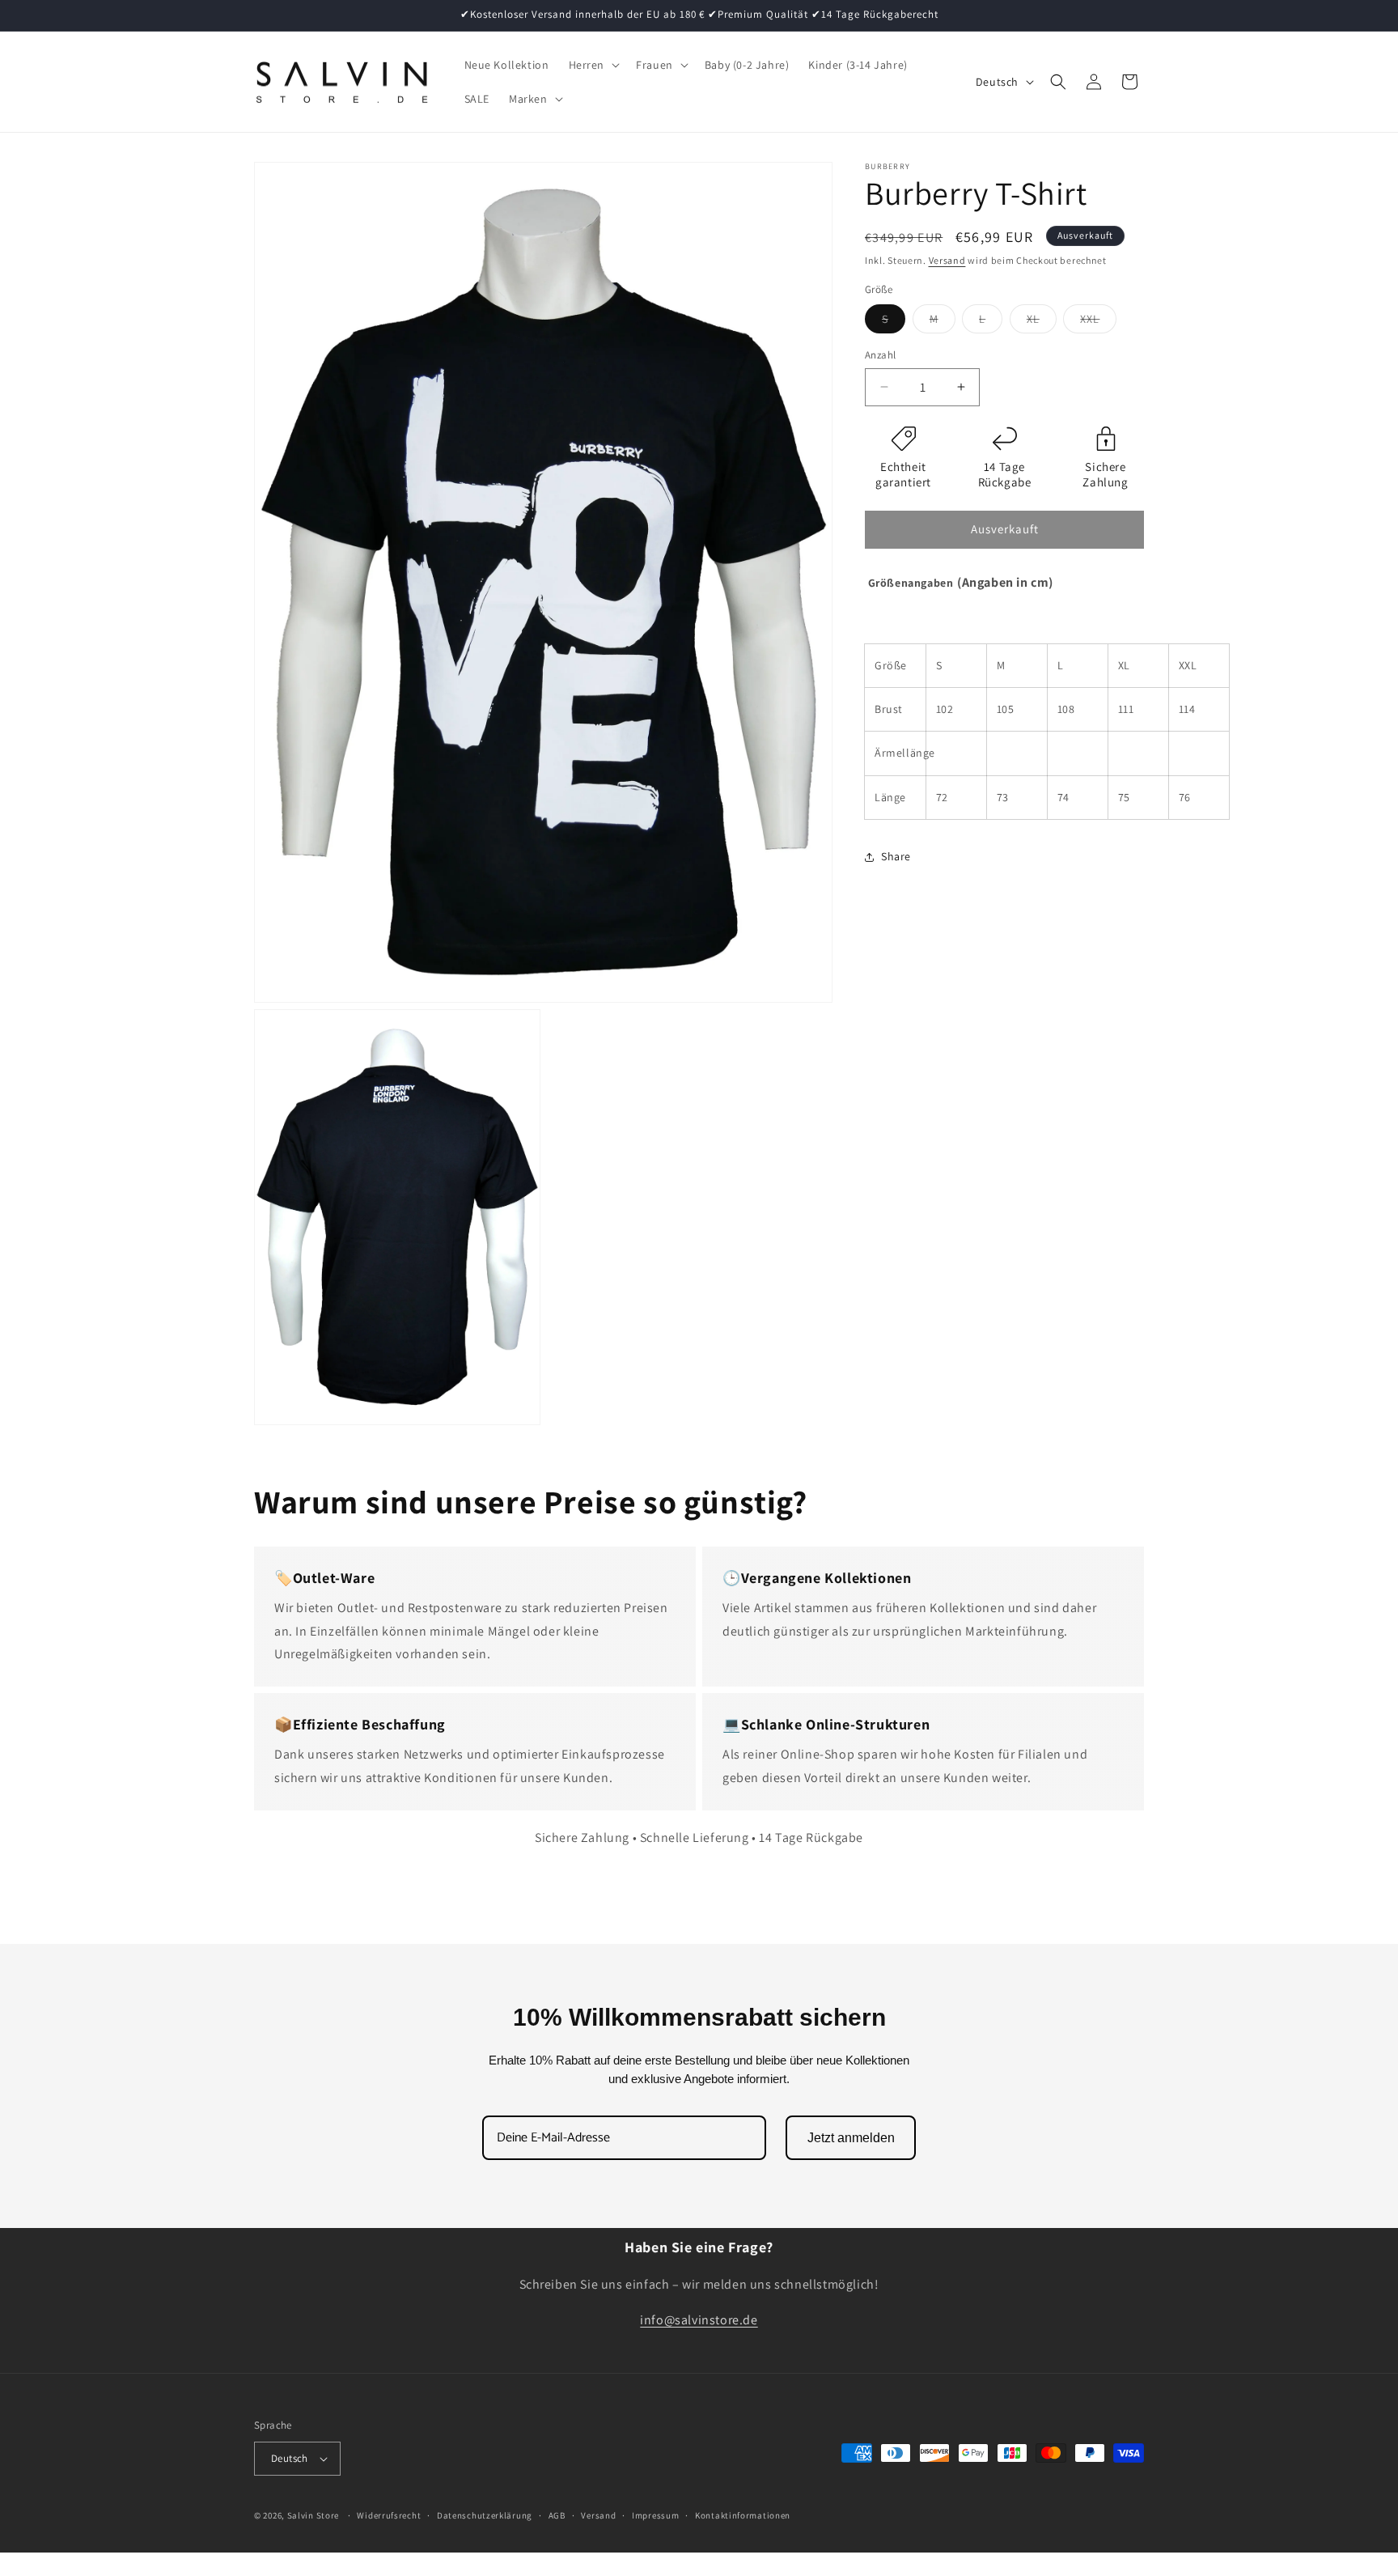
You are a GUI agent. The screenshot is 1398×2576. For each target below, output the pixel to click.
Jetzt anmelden (851, 2138)
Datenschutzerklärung (485, 2515)
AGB (557, 2515)
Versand (947, 260)
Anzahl (880, 355)
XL (1042, 322)
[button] (593, 65)
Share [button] (896, 856)
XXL (1098, 322)
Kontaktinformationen (743, 2515)
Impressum (655, 2515)
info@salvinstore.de (699, 2321)
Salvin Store (313, 2515)
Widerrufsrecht (389, 2515)
